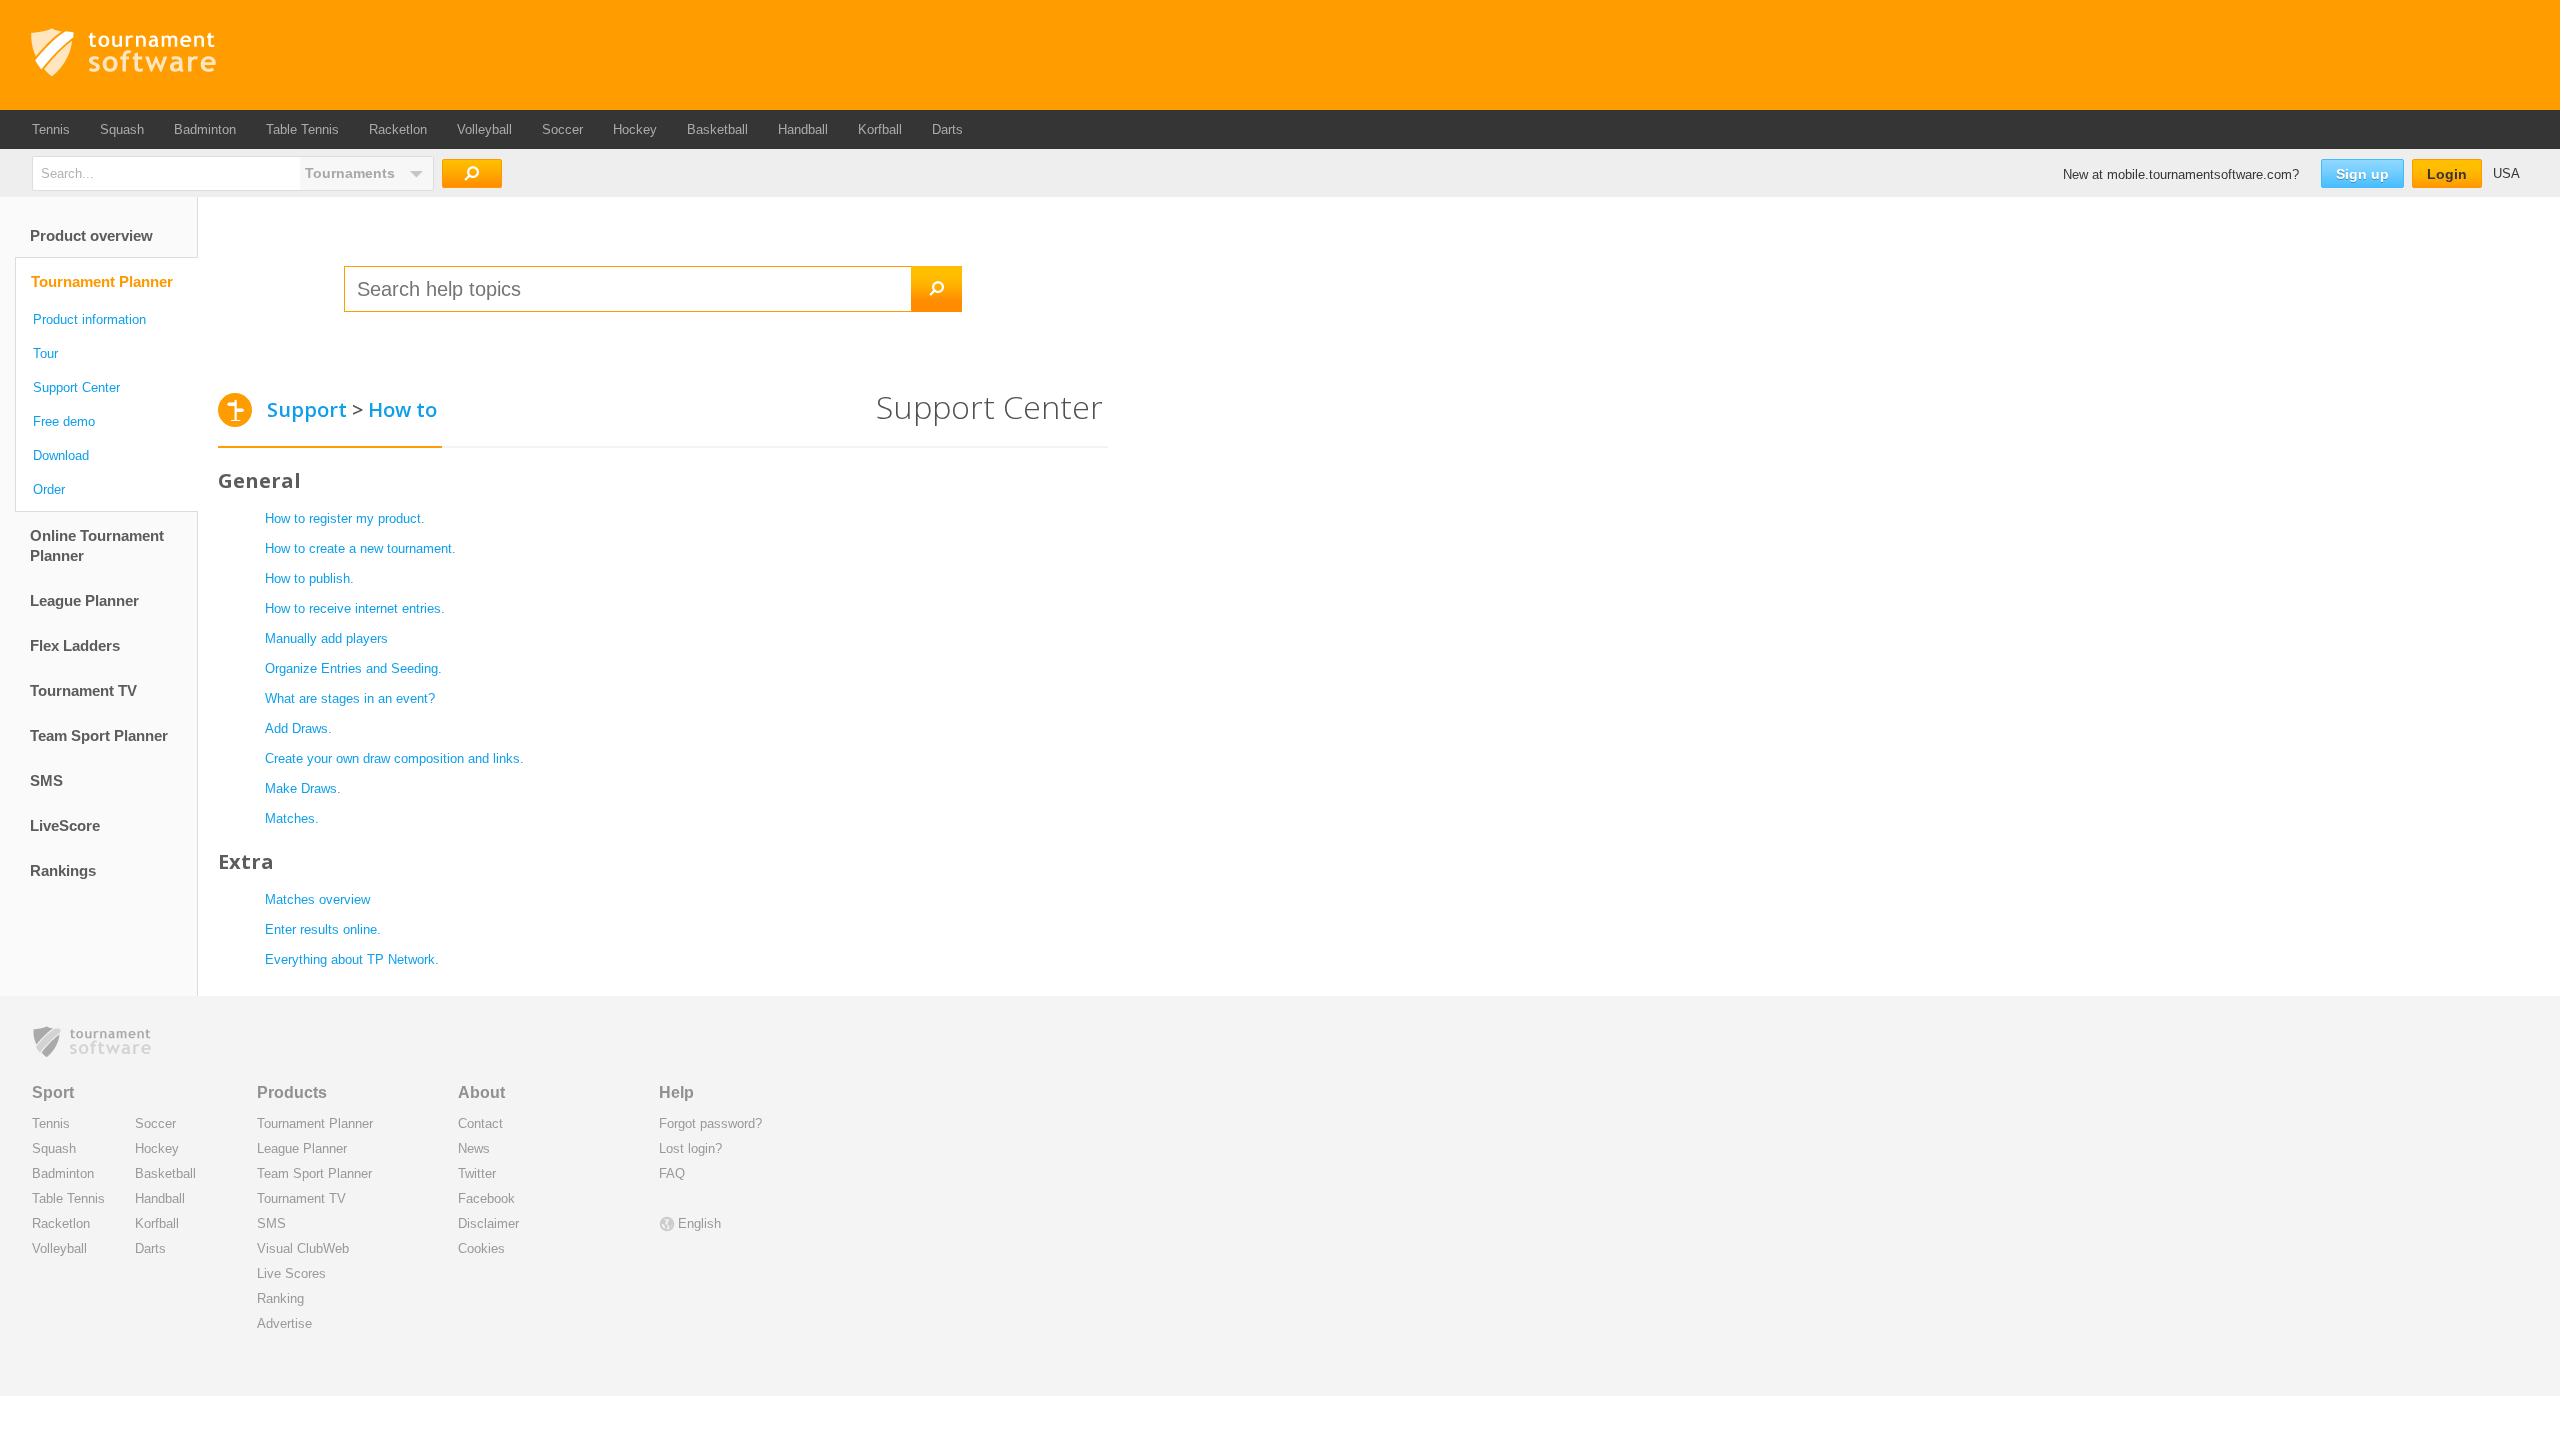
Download (61, 455)
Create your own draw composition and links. (394, 758)
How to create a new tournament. (360, 548)
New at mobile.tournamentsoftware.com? (2181, 174)
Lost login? (690, 1148)
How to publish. (309, 578)
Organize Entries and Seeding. (353, 668)
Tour (45, 353)
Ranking (280, 1298)
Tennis (51, 129)
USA (2506, 173)
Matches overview (319, 899)
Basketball (717, 129)
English (699, 1223)
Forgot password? (710, 1123)
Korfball (880, 129)
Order (49, 489)
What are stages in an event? (350, 698)
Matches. (292, 818)
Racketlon (398, 129)
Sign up (2362, 174)
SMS (46, 780)
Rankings (63, 870)
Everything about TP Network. (352, 959)
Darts (947, 129)
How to (402, 409)
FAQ (672, 1173)
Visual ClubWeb (303, 1248)
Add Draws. (298, 728)
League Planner (84, 600)
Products (292, 1092)
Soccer (562, 129)
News (474, 1148)
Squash (122, 129)
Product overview (91, 235)
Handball (803, 129)
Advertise (284, 1323)
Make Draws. (303, 788)
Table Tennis (302, 129)
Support (307, 409)
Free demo (64, 421)
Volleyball (484, 129)
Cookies (481, 1248)
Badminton (205, 129)
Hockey (635, 129)
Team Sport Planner (99, 735)
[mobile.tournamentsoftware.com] (177, 53)
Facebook (486, 1198)
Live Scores (291, 1273)
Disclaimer (488, 1223)
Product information (89, 319)
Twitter (477, 1173)
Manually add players (326, 638)
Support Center (76, 387)
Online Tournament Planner (97, 545)
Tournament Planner (102, 281)
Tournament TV (83, 690)
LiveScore (65, 825)
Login (2447, 174)
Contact (480, 1123)
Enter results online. (325, 929)
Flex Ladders (75, 645)
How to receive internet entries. (355, 608)
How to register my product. (345, 518)
